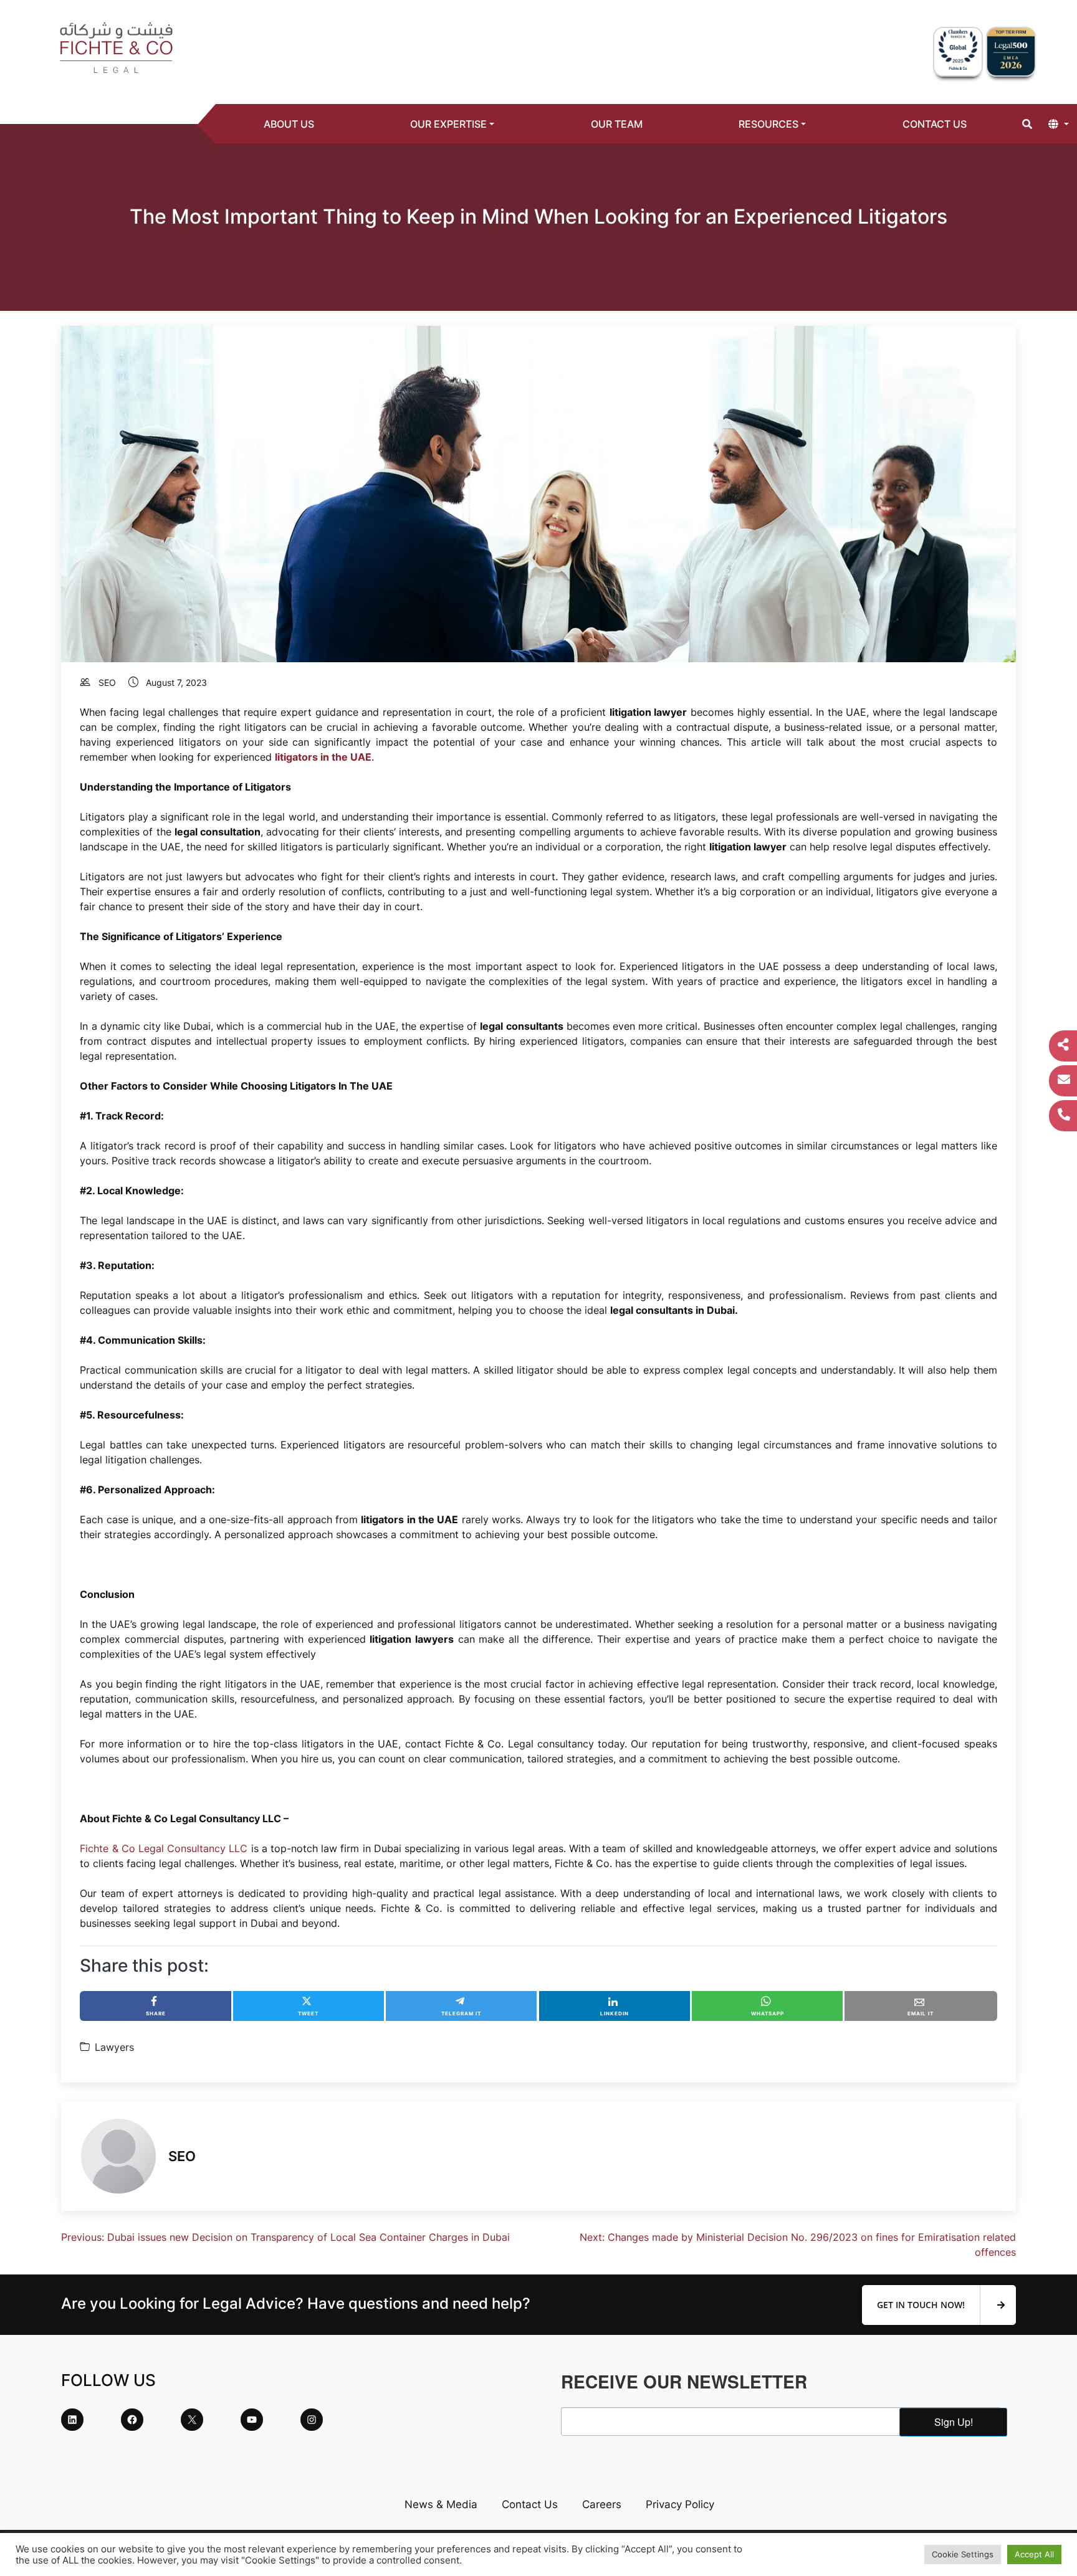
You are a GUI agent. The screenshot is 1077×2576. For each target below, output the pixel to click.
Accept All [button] (1034, 2554)
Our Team (617, 124)
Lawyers (114, 2047)
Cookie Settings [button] (963, 2554)
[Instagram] (312, 2420)
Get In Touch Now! (922, 2305)
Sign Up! (954, 2422)
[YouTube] (252, 2420)
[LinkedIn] (72, 2420)
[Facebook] (132, 2420)
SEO (107, 682)
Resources (768, 124)
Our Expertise (448, 124)
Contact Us (935, 124)
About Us (289, 124)
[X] (192, 2420)
